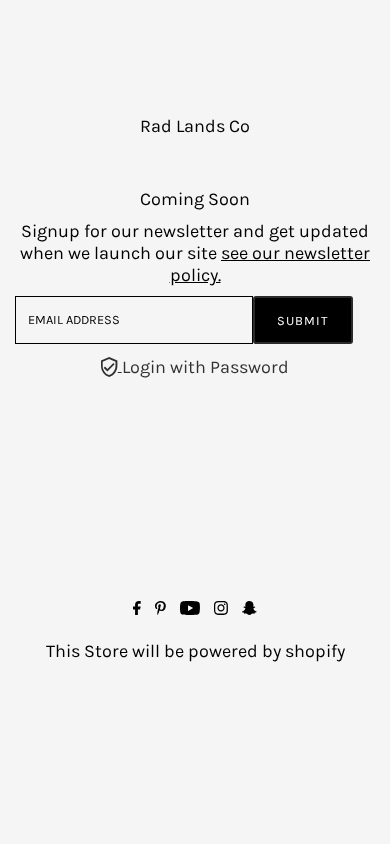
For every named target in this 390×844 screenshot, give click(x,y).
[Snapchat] (249, 609)
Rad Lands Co (195, 126)
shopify (315, 651)
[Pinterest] (160, 609)
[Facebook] (137, 609)
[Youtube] (190, 609)
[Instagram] (221, 609)
